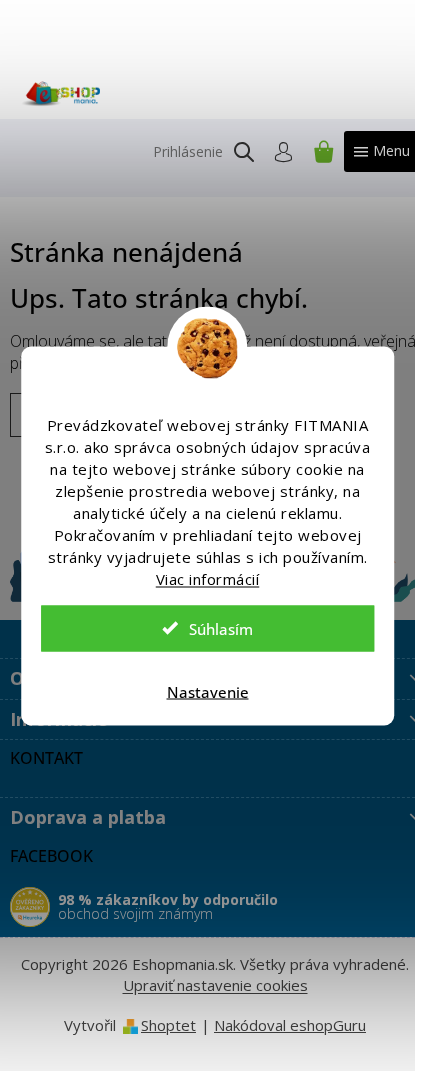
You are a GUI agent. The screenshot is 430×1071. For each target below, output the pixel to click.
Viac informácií (208, 578)
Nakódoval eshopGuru (290, 1025)
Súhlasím (221, 628)
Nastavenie (208, 691)
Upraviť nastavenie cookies (215, 985)
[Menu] (382, 151)
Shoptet (168, 1025)
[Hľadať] (244, 152)
